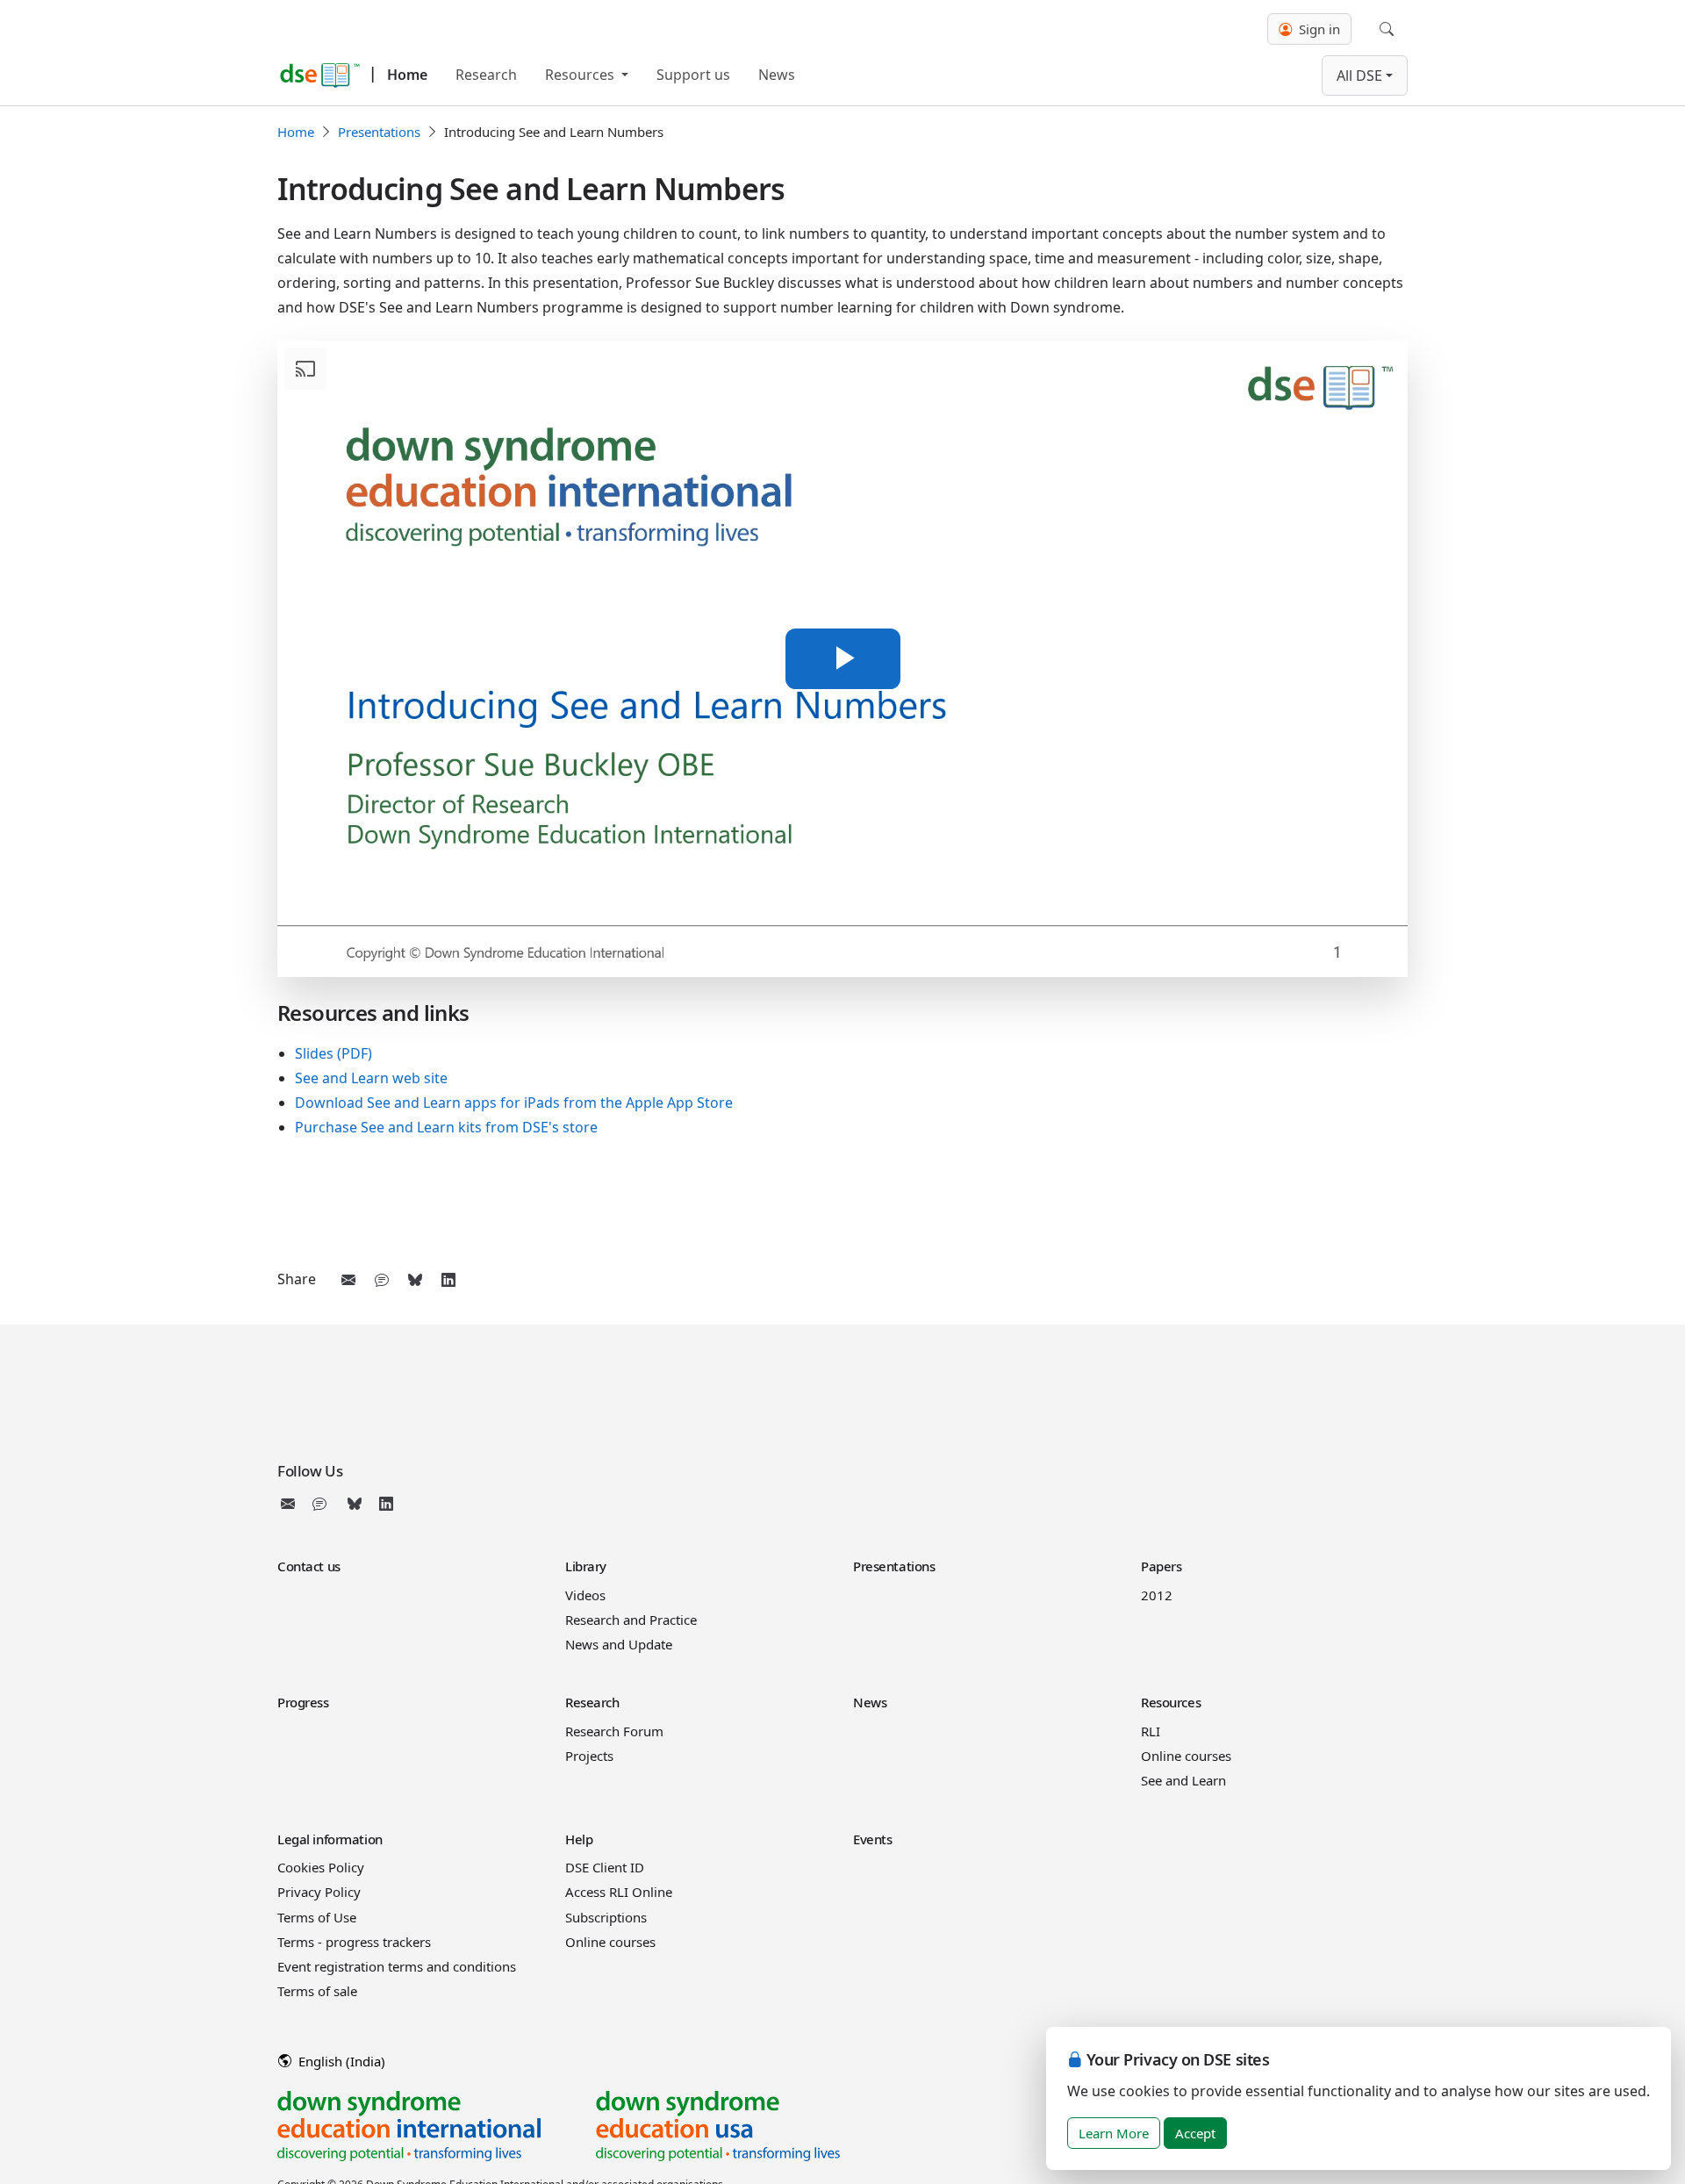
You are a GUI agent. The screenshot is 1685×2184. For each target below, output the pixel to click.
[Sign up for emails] (291, 1504)
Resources (581, 75)
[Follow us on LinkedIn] (386, 1504)
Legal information (330, 1839)
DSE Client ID (605, 1867)
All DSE (1359, 75)
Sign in (1318, 29)
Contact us (309, 1566)
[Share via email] (348, 1280)
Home (407, 75)
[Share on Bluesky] (415, 1280)
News (777, 75)
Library (586, 1566)
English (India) (340, 2061)
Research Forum (614, 1731)
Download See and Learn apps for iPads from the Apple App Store (514, 1103)
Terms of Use (317, 1917)
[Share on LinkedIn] (448, 1280)
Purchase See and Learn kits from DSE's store (446, 1127)
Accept (1195, 2133)
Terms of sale (317, 1991)
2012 (1157, 1595)
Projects (589, 1756)
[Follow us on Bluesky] (355, 1504)
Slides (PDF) (333, 1053)
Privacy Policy (319, 1892)
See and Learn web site (371, 1078)
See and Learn (1183, 1780)
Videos (585, 1595)
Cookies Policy (321, 1867)
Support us (693, 75)
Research (486, 75)
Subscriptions (606, 1917)
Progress (303, 1702)
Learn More (1114, 2133)
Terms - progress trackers (354, 1942)
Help (579, 1839)
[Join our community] (323, 1504)
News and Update (619, 1644)
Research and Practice (631, 1620)
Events (872, 1839)
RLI (1151, 1731)
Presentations (379, 132)
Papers (1161, 1566)
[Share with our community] (382, 1280)
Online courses (1186, 1756)
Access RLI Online (619, 1892)
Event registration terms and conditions (397, 1966)
